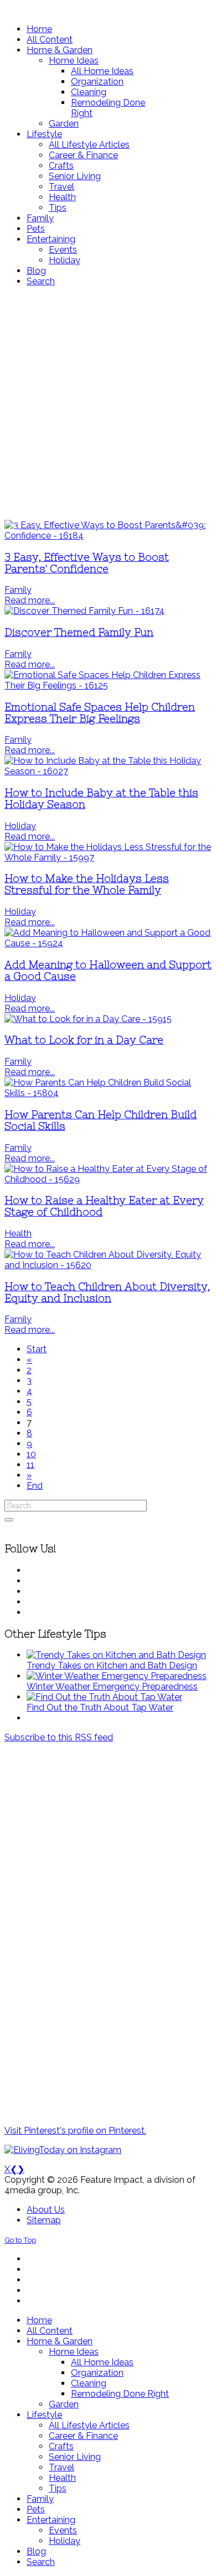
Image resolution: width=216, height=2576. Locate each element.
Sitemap (44, 2220)
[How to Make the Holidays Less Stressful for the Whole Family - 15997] (108, 857)
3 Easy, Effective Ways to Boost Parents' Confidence (87, 563)
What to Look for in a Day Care (84, 1040)
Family (18, 590)
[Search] (9, 1520)
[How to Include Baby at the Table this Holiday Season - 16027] (108, 771)
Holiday (20, 826)
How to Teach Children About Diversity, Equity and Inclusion (107, 1292)
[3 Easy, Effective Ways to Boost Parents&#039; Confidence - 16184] (108, 536)
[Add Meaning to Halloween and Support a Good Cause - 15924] (108, 943)
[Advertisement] (108, 403)
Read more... (30, 600)
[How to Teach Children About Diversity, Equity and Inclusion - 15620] (108, 1265)
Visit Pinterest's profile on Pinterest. (75, 2131)
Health (18, 1234)
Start (37, 1349)
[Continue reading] (116, 1655)
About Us (46, 2210)
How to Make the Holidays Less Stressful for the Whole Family (87, 884)
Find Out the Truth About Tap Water (100, 1707)
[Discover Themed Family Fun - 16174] (84, 611)
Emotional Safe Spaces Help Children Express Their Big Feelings (100, 713)
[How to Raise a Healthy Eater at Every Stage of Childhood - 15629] (108, 1179)
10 (31, 1454)
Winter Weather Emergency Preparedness (112, 1686)
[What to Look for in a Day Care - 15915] (88, 1019)
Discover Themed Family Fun (79, 632)
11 (30, 1465)
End (35, 1486)
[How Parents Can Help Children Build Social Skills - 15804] (108, 1093)
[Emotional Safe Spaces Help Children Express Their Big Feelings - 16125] (108, 685)
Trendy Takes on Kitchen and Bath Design (112, 1665)
